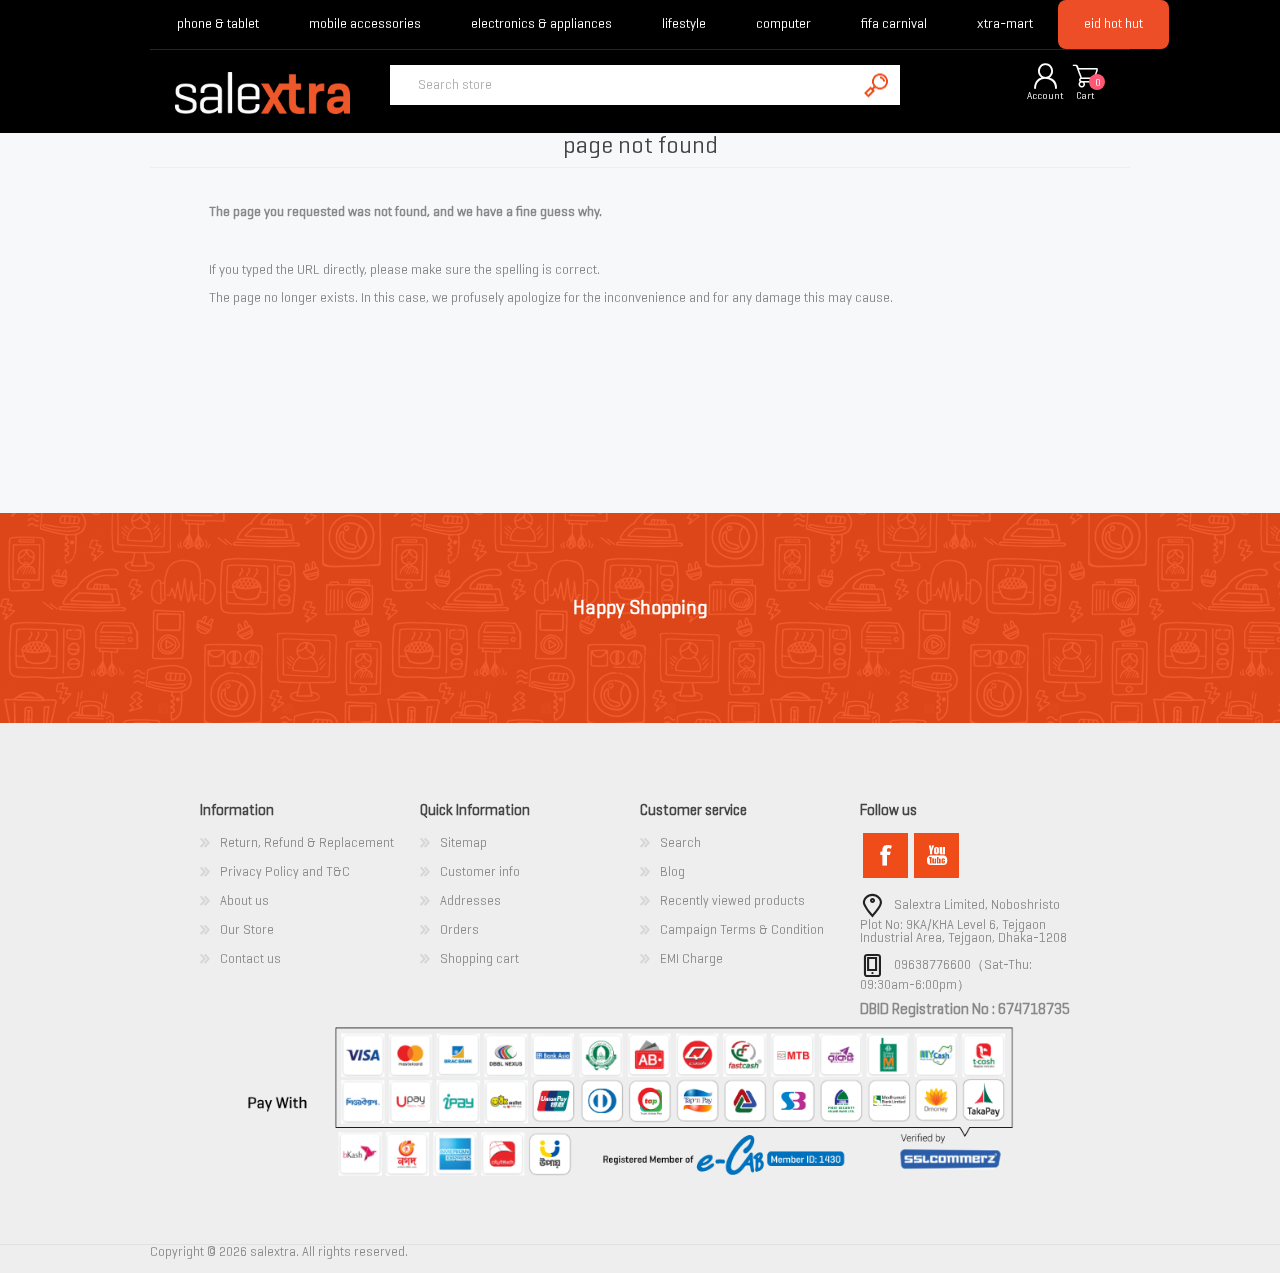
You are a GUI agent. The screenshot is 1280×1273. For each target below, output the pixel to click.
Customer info (480, 871)
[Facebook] (885, 855)
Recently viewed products (732, 900)
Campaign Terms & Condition (742, 929)
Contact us (250, 958)
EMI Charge (691, 958)
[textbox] (623, 85)
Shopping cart (1085, 77)
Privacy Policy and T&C (285, 871)
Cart (1085, 95)
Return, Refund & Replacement (307, 842)
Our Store (247, 929)
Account (1045, 95)
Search (680, 842)
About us (244, 900)
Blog (672, 871)
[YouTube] (936, 855)
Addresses (470, 900)
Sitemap (463, 842)
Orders (459, 929)
